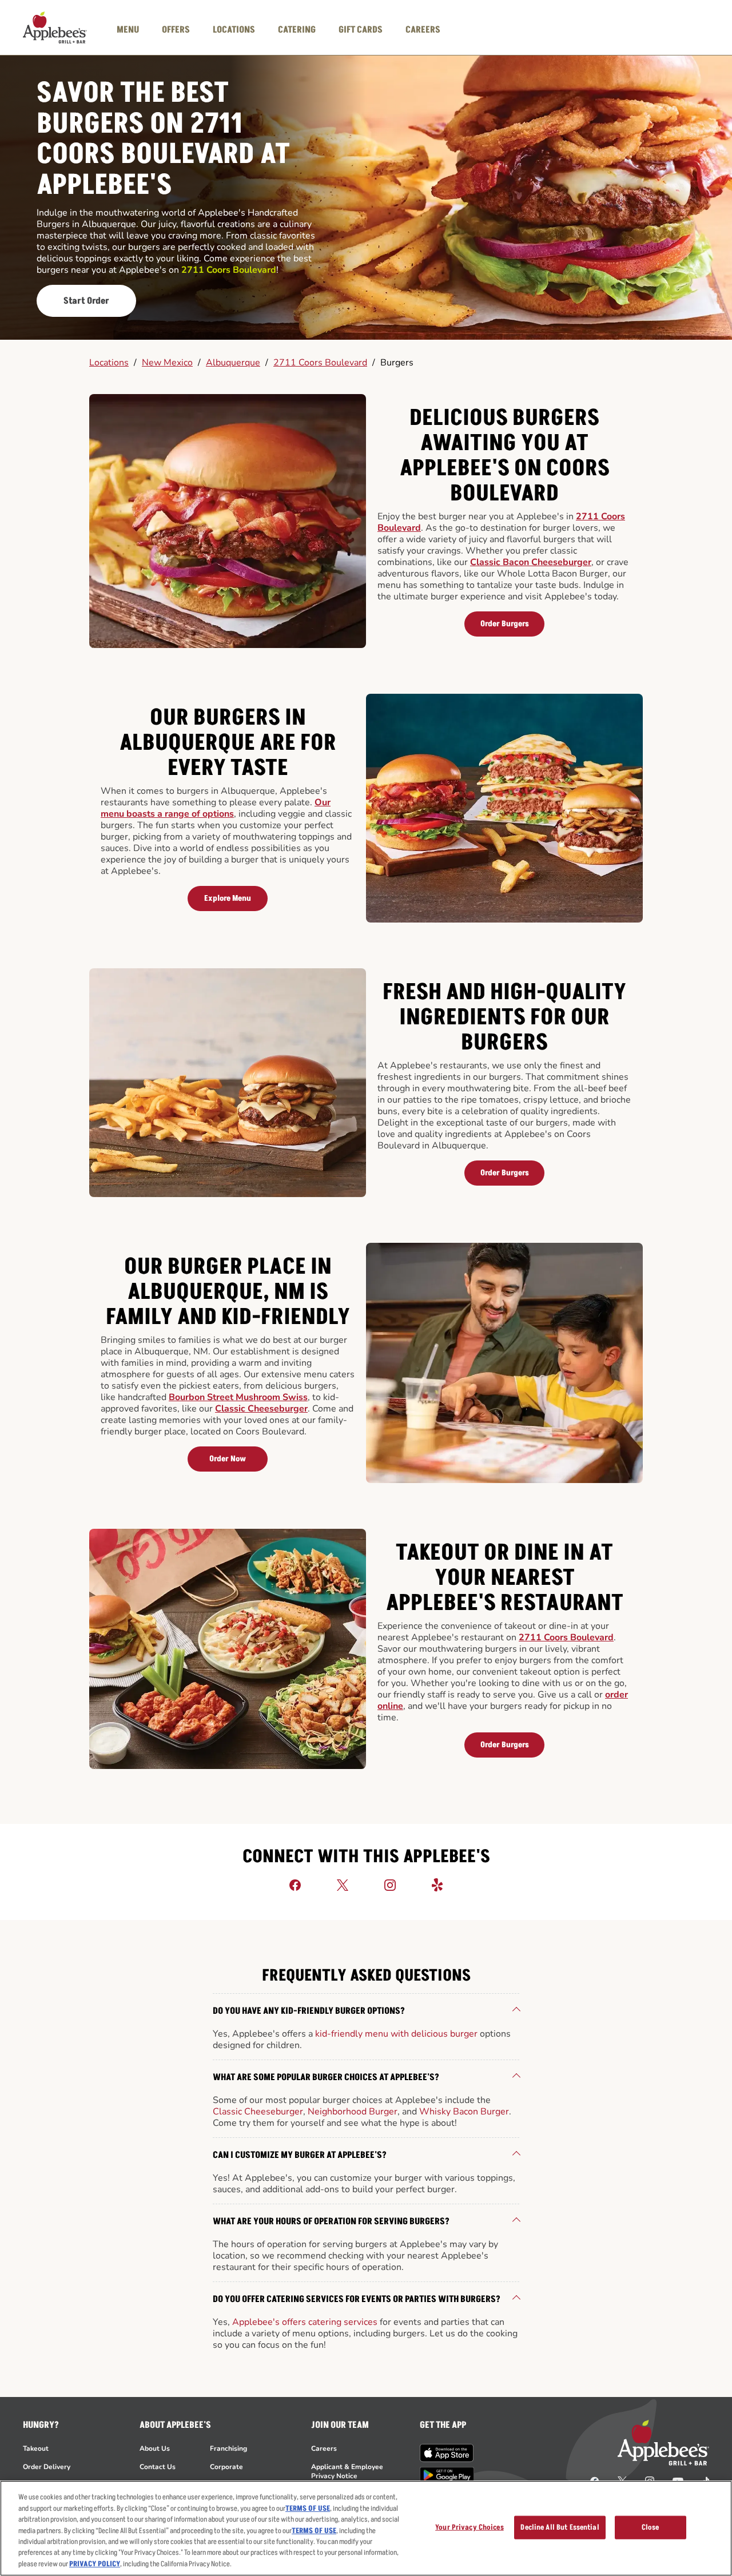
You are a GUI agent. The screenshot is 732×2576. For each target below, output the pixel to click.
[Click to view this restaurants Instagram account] (390, 1885)
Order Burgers (505, 624)
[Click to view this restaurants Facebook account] (295, 1885)
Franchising (228, 2448)
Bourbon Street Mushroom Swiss (238, 1397)
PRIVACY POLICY (95, 2564)
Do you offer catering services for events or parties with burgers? (357, 2299)
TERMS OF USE (308, 2509)
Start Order (86, 301)
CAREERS (423, 30)
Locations (109, 363)
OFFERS (176, 30)
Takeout (36, 2448)
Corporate (226, 2467)
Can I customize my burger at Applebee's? (300, 2155)
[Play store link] (447, 2475)
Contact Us (158, 2467)
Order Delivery (47, 2467)
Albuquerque (233, 363)
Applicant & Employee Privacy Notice (347, 2471)
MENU (128, 30)
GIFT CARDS (361, 30)
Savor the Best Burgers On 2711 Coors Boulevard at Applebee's (163, 140)
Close (651, 2527)
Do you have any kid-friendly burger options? (309, 2011)
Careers (324, 2448)
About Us (155, 2448)
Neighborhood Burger (353, 2112)
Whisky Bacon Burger (464, 2112)
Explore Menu (228, 898)
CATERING (297, 30)
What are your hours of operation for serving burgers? (331, 2221)
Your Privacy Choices (470, 2527)
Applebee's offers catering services (305, 2322)
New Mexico (167, 363)
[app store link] (447, 2453)
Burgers (397, 363)
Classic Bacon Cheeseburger (531, 562)
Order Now (228, 1459)
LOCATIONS (234, 30)
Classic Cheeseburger (261, 1409)
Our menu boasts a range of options (216, 808)
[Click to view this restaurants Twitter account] (343, 1885)
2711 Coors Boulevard (320, 363)
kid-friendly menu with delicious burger (396, 2034)
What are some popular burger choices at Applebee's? (326, 2077)
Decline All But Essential (560, 2527)
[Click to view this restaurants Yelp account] (437, 1885)
